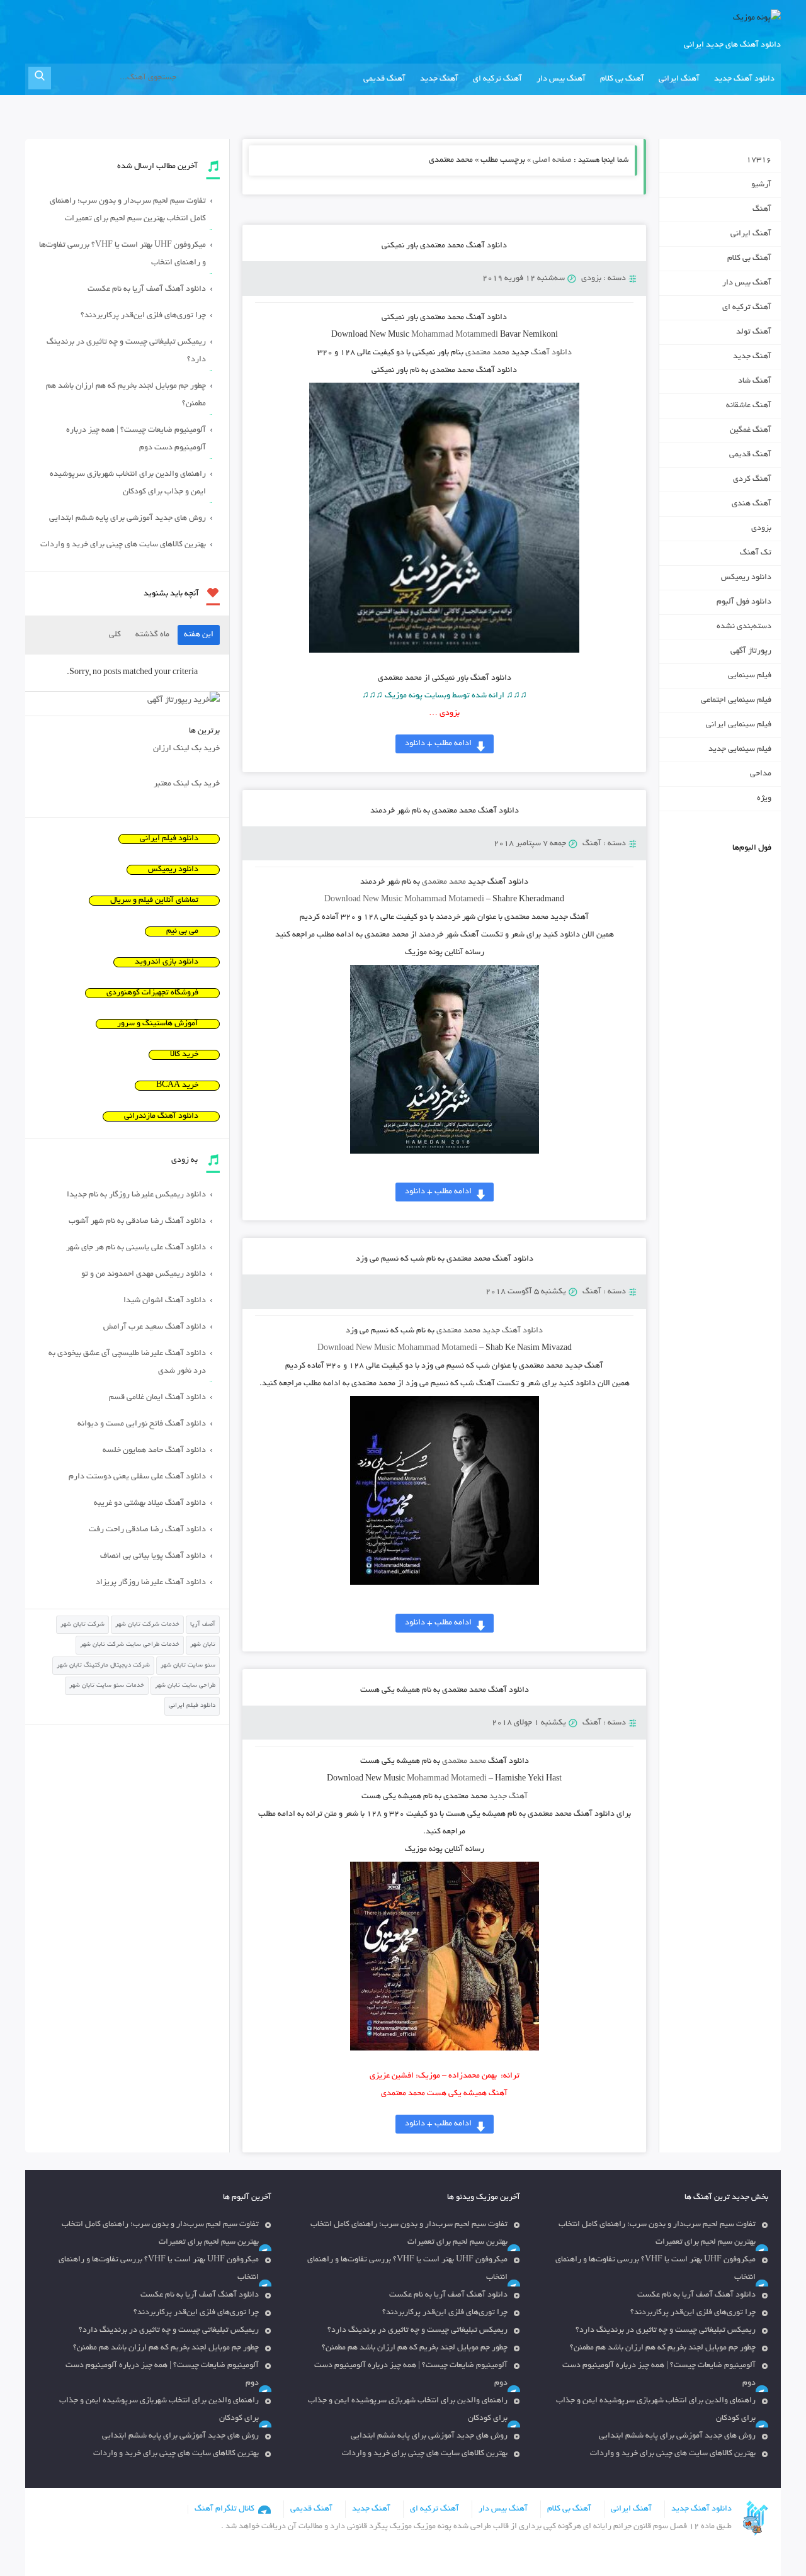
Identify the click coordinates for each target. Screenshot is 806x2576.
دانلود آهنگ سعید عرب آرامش (155, 1327)
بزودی (591, 279)
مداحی (761, 774)
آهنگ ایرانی (679, 79)
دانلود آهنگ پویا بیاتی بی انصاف (153, 1556)
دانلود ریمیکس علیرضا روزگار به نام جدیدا (136, 1195)
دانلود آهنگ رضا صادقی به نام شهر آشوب (137, 1222)
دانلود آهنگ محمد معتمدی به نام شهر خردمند (445, 811)
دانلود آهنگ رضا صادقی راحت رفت (147, 1530)
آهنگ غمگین (751, 430)
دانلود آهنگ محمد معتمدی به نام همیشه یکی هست (445, 1690)
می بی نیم (182, 931)
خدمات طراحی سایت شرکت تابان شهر (130, 1645)
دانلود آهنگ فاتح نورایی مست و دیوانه (142, 1424)
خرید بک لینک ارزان (186, 749)
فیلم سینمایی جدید (740, 750)
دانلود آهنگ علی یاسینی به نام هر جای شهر (136, 1248)
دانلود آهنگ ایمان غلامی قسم (157, 1398)
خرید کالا (184, 1055)
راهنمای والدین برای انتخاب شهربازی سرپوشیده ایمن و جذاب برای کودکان (128, 483)
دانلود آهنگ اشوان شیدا (165, 1301)
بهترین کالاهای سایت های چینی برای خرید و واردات (123, 545)
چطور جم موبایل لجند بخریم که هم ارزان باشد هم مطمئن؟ (126, 395)
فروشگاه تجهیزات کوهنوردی (152, 993)
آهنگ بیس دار (561, 79)
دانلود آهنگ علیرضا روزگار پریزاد (151, 1583)
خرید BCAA (177, 1086)
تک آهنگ (756, 553)
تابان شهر (203, 1645)
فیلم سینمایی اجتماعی (736, 700)
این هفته (199, 635)
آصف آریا (203, 1625)
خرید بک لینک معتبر (187, 784)
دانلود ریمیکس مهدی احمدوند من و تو (144, 1274)
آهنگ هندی (752, 504)
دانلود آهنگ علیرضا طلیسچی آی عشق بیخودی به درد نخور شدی (127, 1363)
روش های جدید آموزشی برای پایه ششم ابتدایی (128, 519)
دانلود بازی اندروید (167, 962)
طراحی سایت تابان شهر (185, 1686)
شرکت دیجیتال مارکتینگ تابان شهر (103, 1666)
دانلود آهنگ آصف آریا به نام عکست (147, 290)
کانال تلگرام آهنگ (224, 2509)
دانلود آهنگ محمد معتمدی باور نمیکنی (444, 246)
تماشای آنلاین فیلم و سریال (154, 901)
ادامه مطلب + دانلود (438, 744)
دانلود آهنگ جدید (744, 79)
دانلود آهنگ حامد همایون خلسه (154, 1451)
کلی (115, 635)
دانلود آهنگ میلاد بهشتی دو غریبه (150, 1504)
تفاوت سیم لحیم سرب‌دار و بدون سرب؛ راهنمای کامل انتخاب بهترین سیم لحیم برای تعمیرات (128, 210)
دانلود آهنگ (551, 353)
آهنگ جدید (439, 79)
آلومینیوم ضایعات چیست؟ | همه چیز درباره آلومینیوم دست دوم (136, 439)
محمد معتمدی (487, 353)
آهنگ (592, 844)
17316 (759, 160)
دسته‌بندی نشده (744, 627)
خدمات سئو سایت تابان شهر (107, 1686)
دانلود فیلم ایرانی (169, 839)
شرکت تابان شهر (82, 1625)
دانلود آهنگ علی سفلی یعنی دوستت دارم (137, 1477)
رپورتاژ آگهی (751, 651)
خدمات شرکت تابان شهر (147, 1625)
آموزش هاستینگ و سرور (158, 1024)
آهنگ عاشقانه (749, 406)
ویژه (764, 799)
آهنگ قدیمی (384, 79)
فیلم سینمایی (750, 676)
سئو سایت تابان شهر (188, 1666)
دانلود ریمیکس (746, 578)
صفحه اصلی (552, 160)
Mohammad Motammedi (455, 335)
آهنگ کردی (752, 480)
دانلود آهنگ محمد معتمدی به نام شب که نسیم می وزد (445, 1259)
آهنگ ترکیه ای (497, 79)
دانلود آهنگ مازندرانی (161, 1116)
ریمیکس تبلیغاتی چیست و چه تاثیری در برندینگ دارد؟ (126, 351)
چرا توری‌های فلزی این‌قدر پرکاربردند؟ (143, 316)
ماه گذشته (152, 635)
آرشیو (761, 185)
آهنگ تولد (754, 332)
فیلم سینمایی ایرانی (739, 725)
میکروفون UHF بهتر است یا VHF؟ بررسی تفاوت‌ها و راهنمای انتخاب (122, 254)
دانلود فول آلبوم (744, 602)
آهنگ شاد (755, 381)
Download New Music (363, 900)
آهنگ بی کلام (622, 79)
